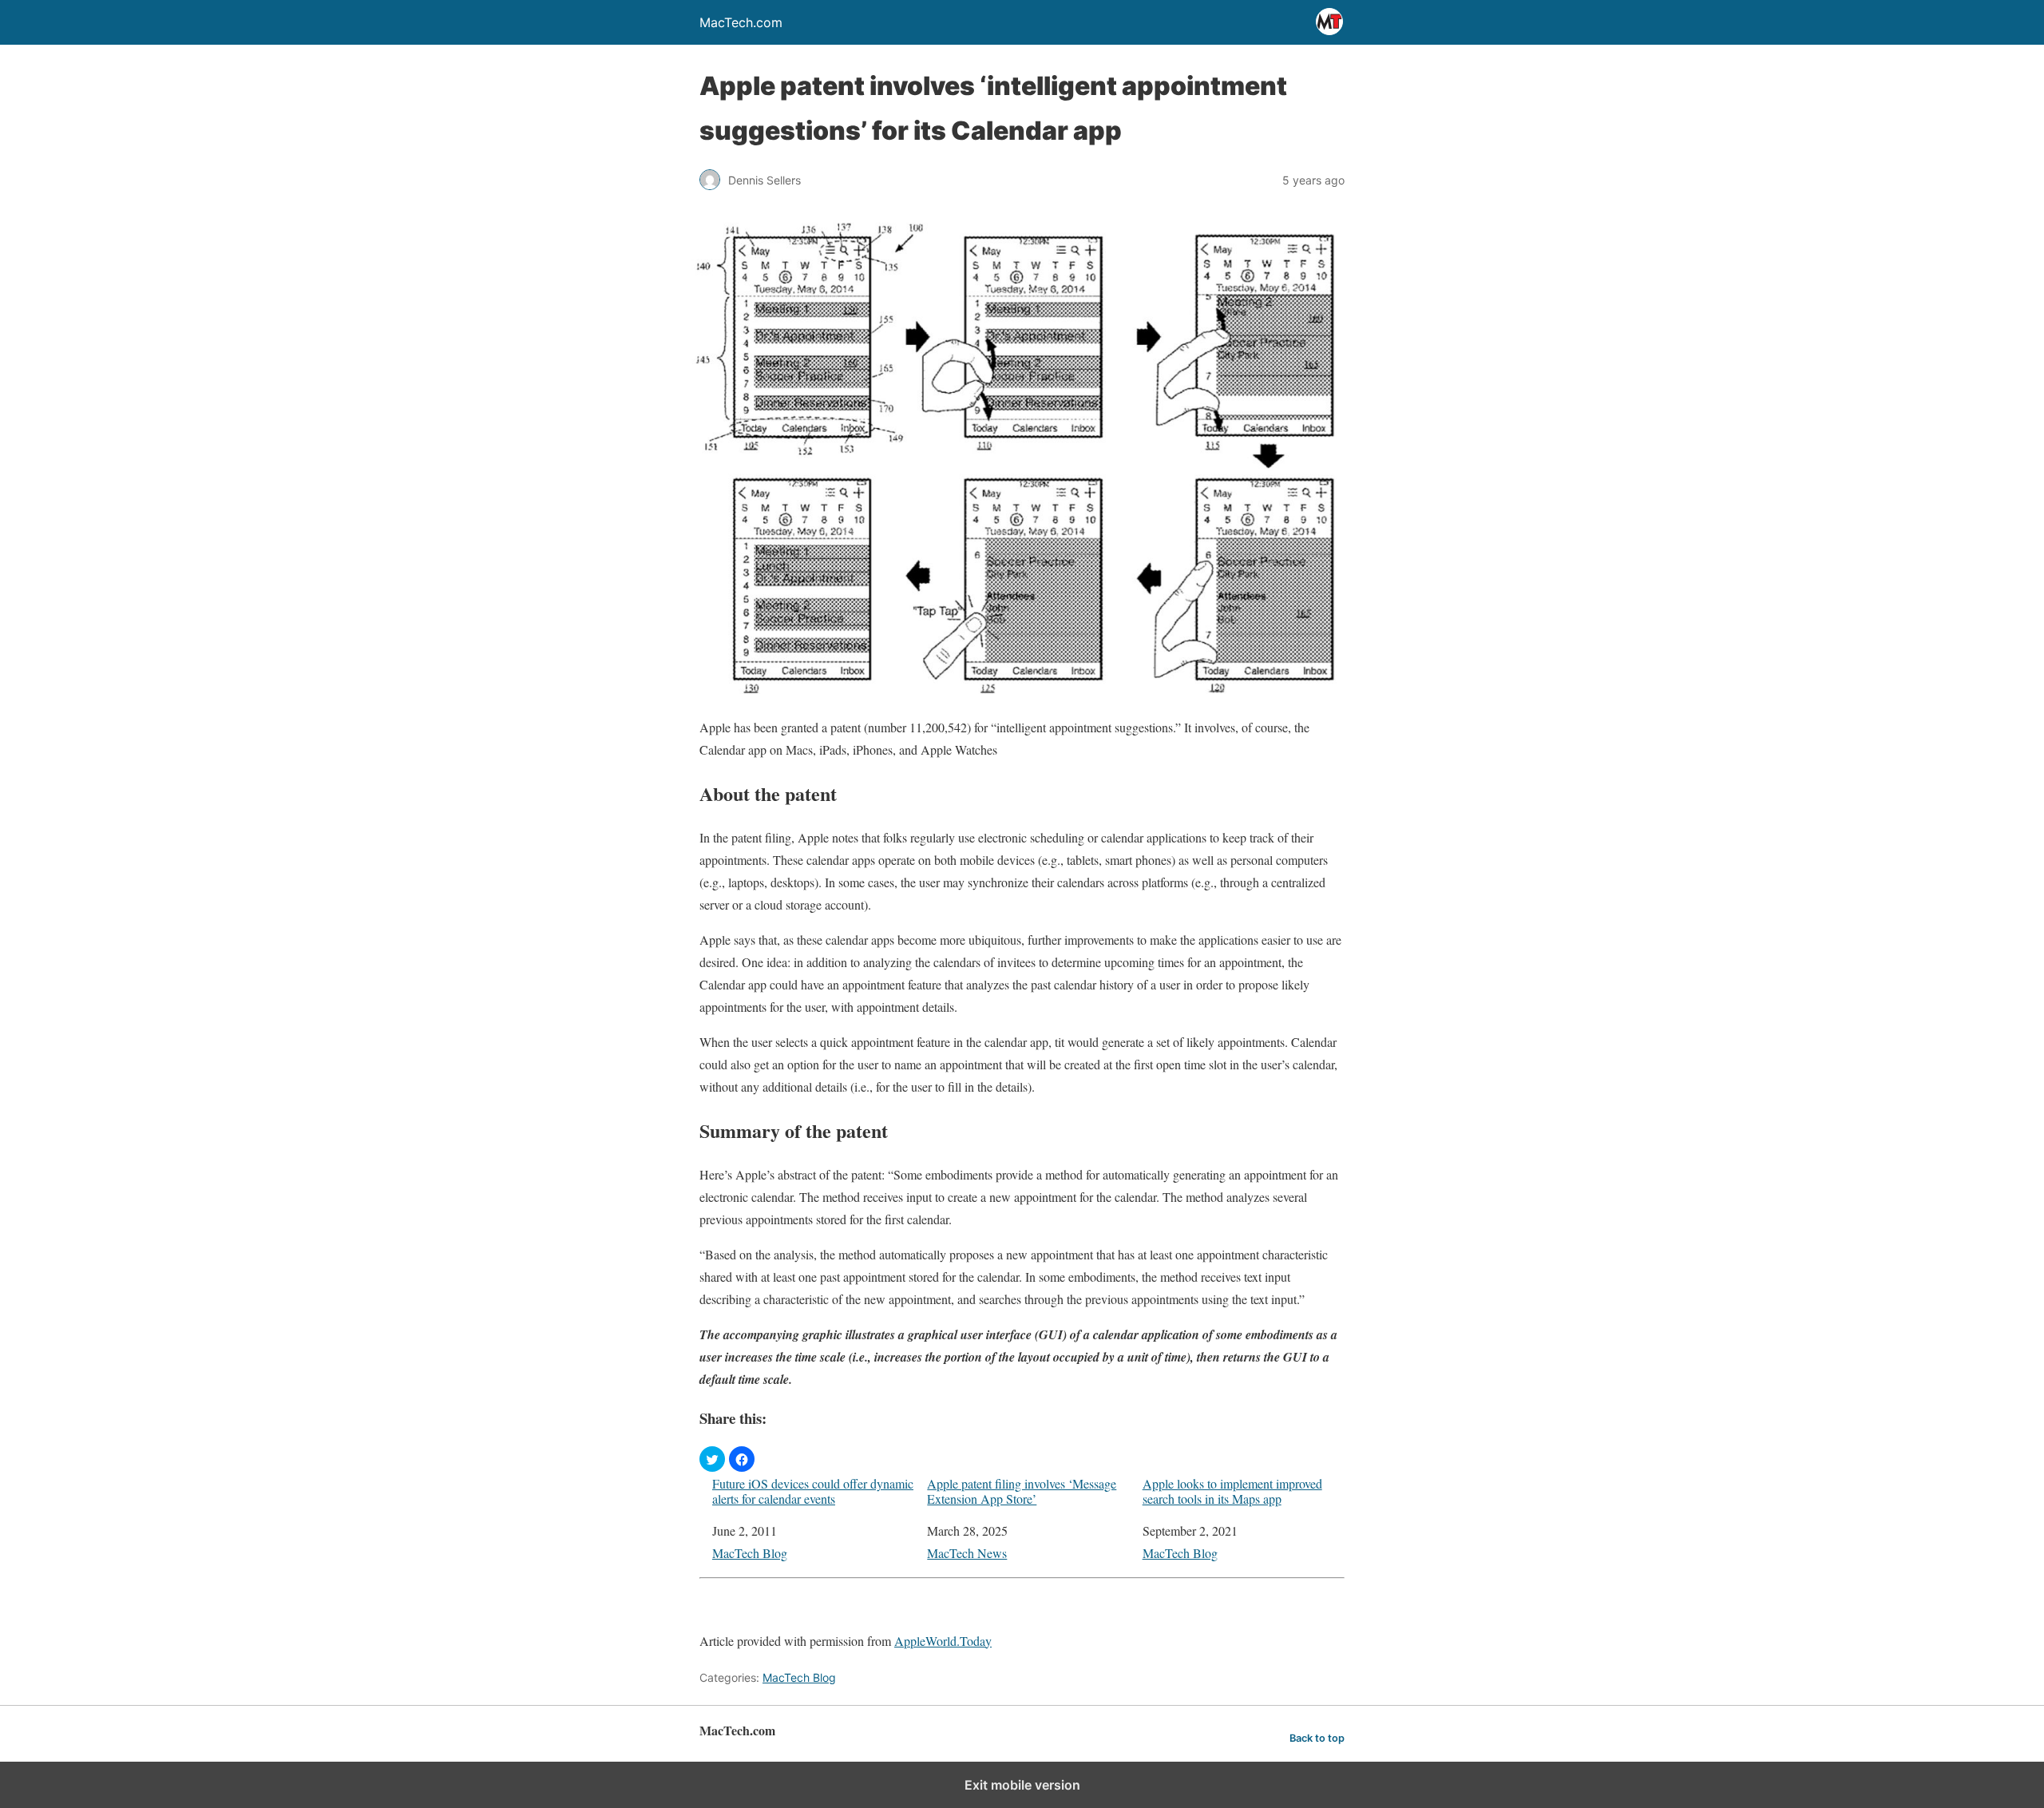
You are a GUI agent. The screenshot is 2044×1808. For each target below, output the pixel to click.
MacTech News (967, 1553)
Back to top (1317, 1738)
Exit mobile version (1022, 1785)
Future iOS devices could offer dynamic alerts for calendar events (813, 1491)
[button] (712, 1459)
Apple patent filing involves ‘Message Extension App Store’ (1022, 1491)
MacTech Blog (750, 1553)
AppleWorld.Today (943, 1641)
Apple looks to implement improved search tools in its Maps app (1232, 1491)
